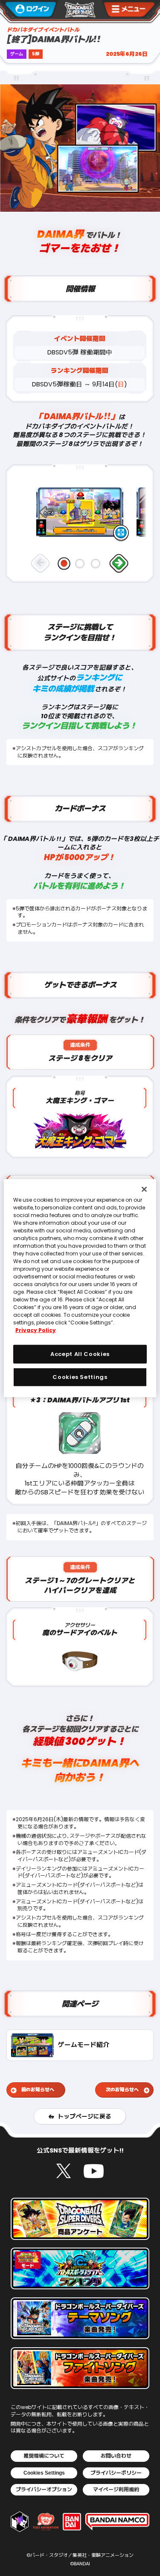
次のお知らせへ (122, 2090)
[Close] (144, 1189)
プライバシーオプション (44, 2490)
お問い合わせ (116, 2456)
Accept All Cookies (80, 1354)
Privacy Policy (36, 1330)
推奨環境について (44, 2456)
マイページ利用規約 (116, 2490)
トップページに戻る (84, 2117)
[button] (64, 564)
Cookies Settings (44, 2473)
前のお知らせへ (38, 2090)
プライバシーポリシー (116, 2473)
